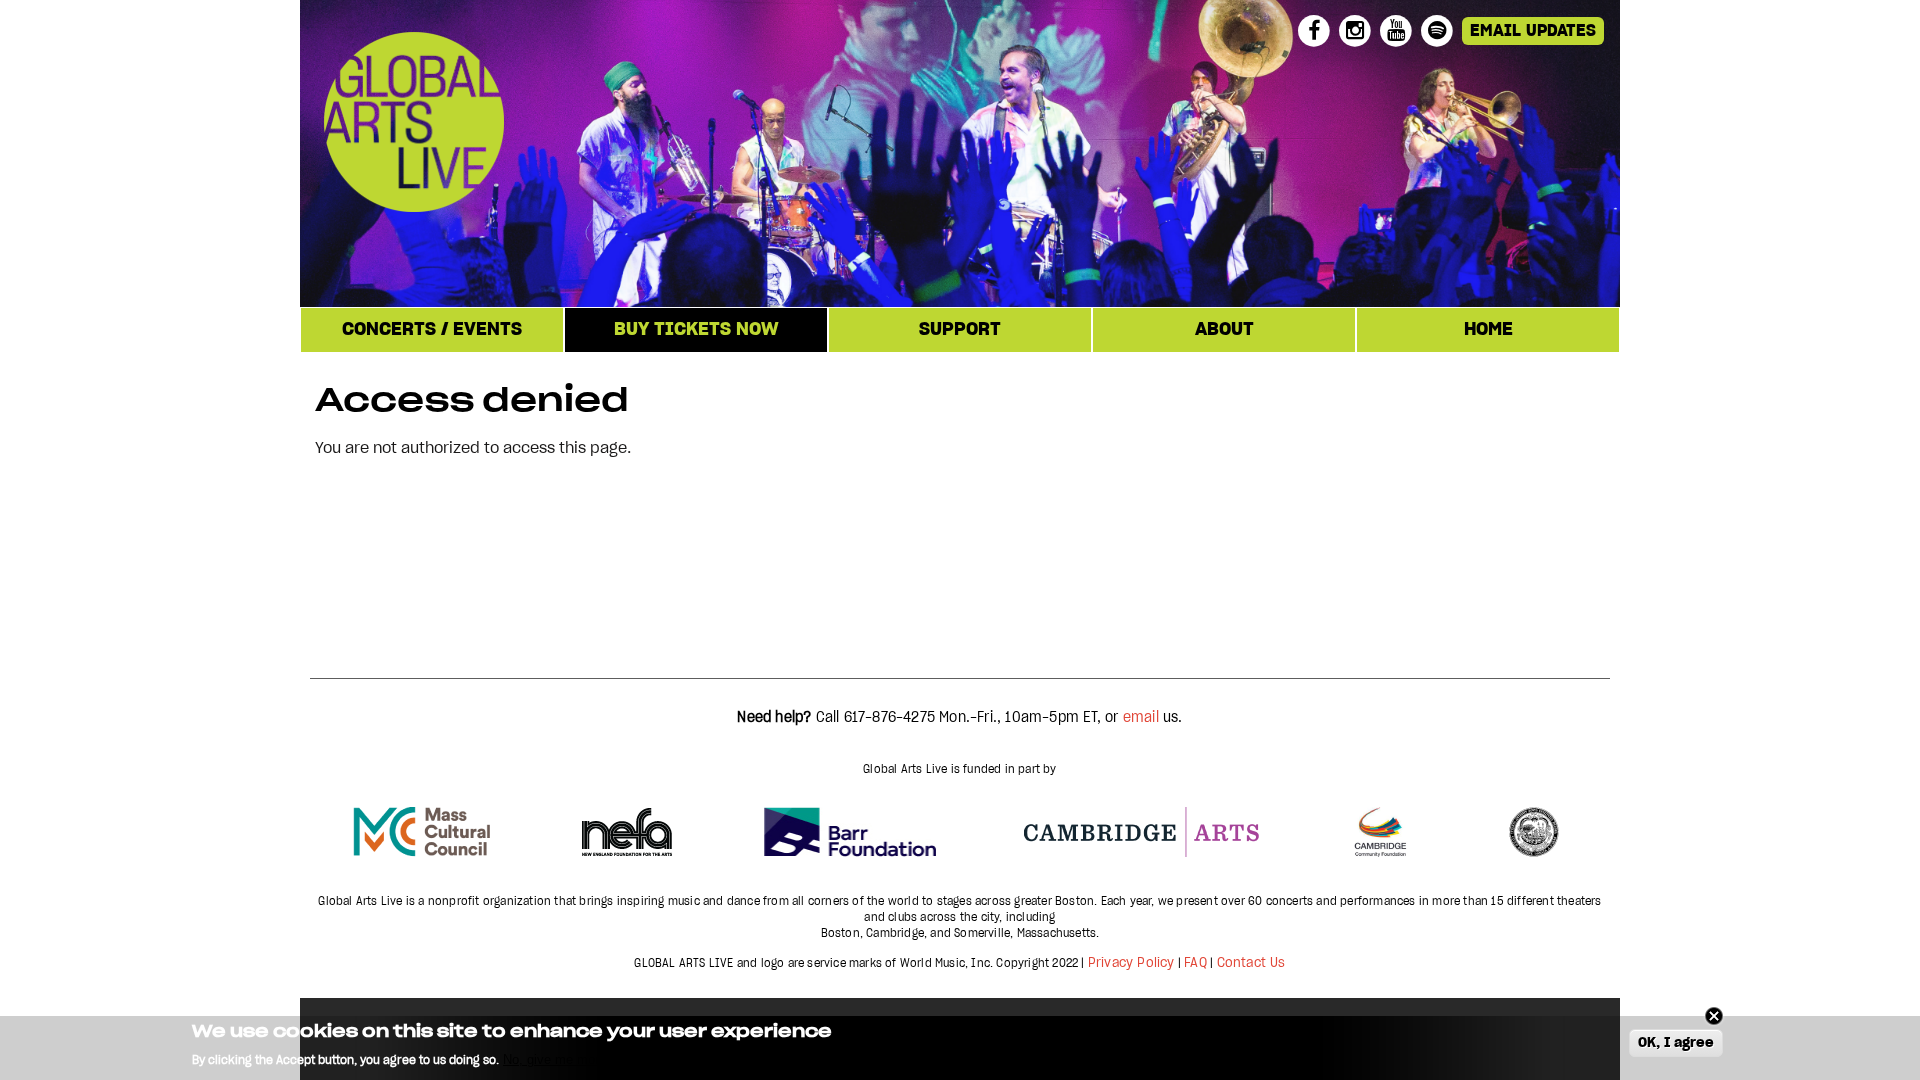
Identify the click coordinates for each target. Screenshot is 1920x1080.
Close (1714, 1016)
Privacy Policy (1131, 963)
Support (960, 330)
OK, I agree (1676, 1044)
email (1141, 718)
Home (1488, 330)
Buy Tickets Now (696, 330)
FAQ (1195, 963)
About (1224, 330)
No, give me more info (567, 1060)
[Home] (539, 125)
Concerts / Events (432, 330)
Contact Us (1251, 963)
